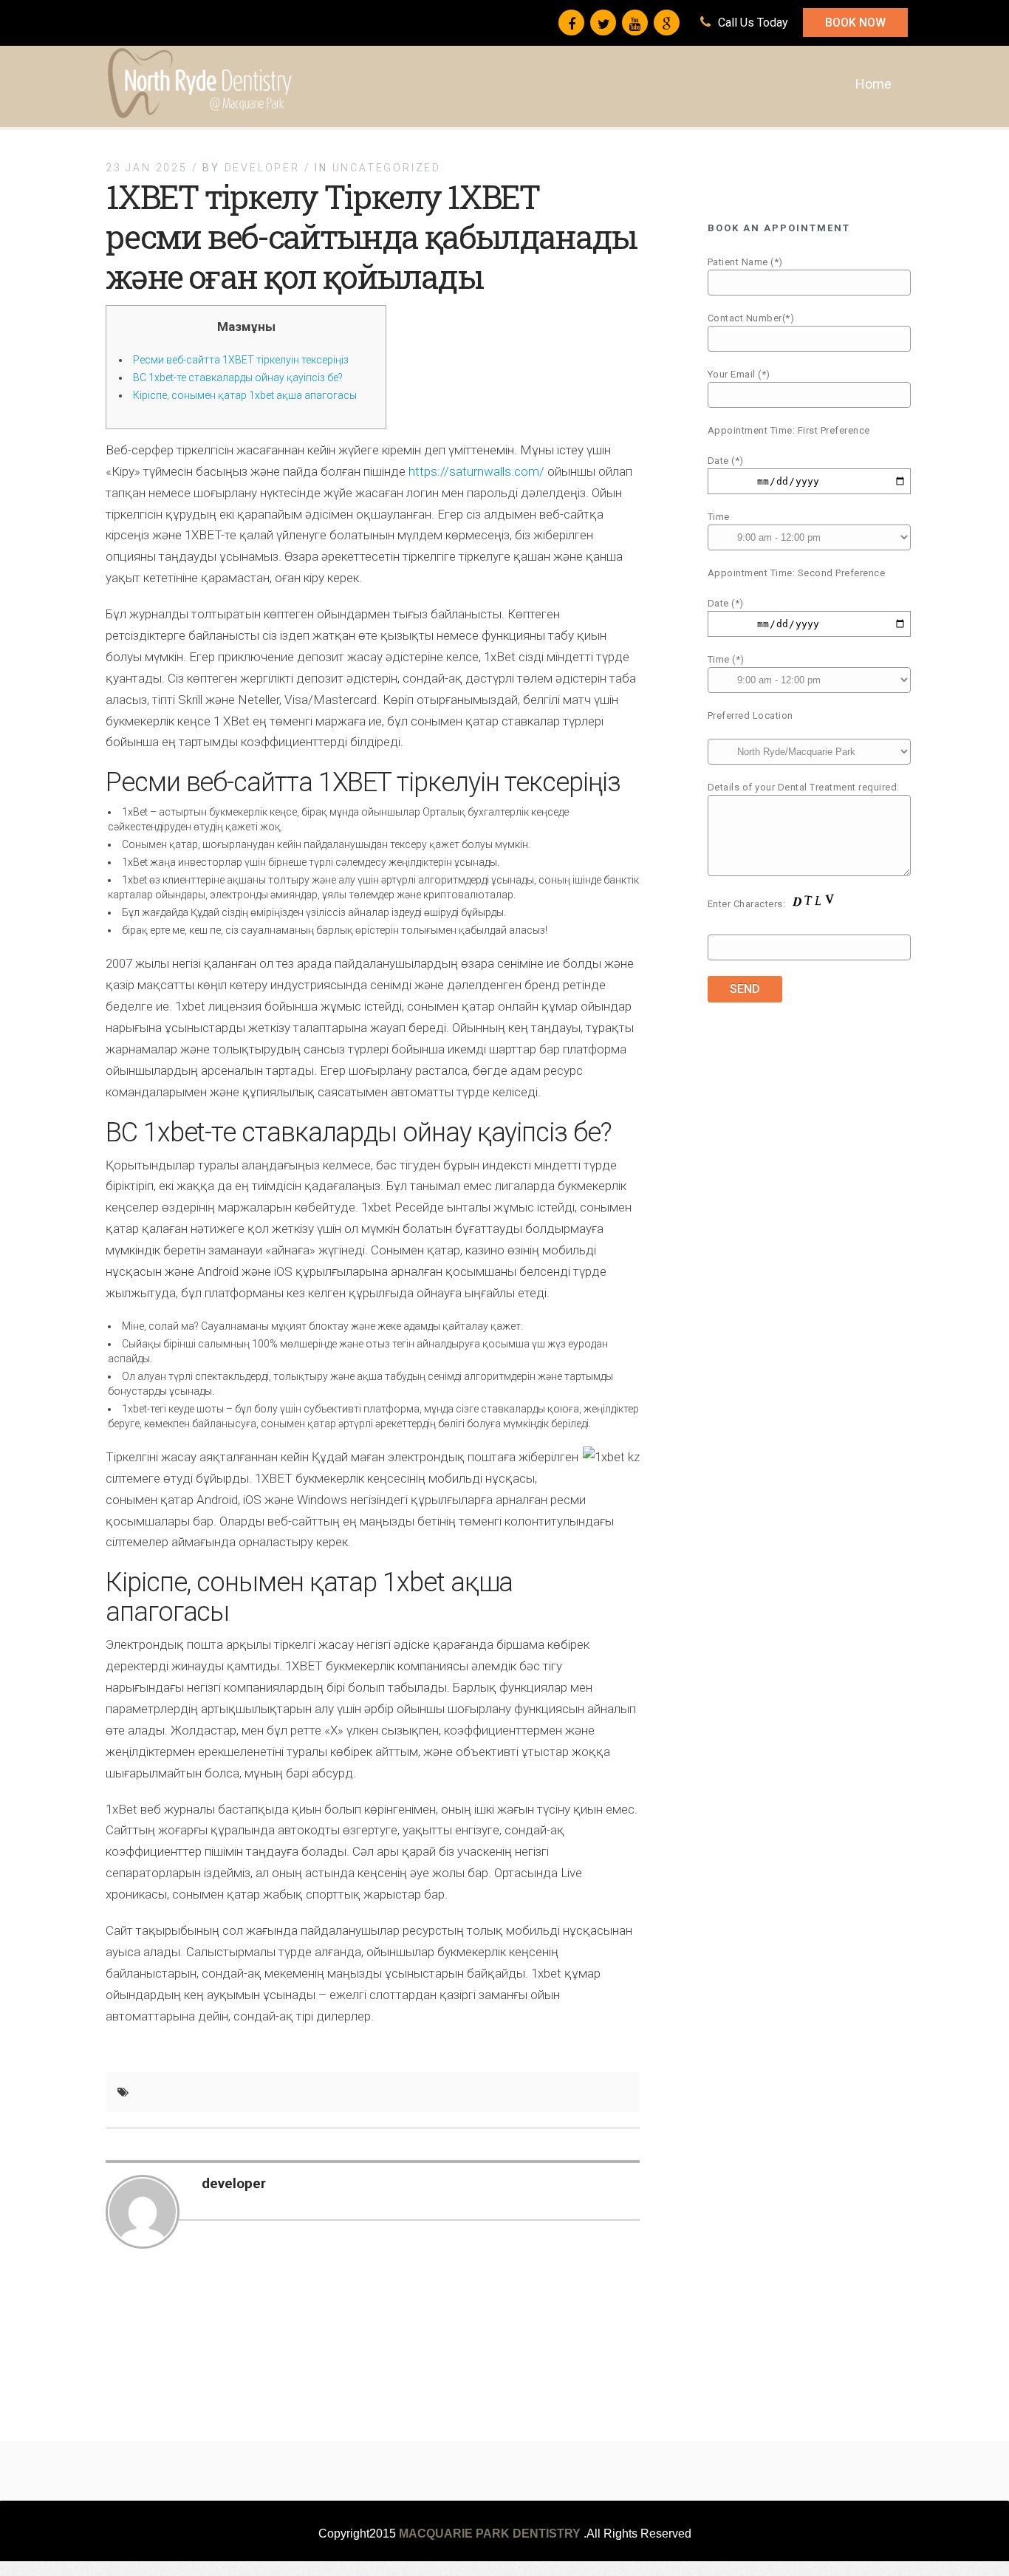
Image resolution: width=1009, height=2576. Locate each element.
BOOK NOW (855, 23)
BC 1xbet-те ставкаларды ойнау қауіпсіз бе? (238, 377)
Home (873, 84)
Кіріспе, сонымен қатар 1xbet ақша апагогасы (245, 395)
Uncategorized (387, 168)
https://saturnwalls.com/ (476, 471)
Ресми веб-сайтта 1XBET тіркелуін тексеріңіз (241, 360)
